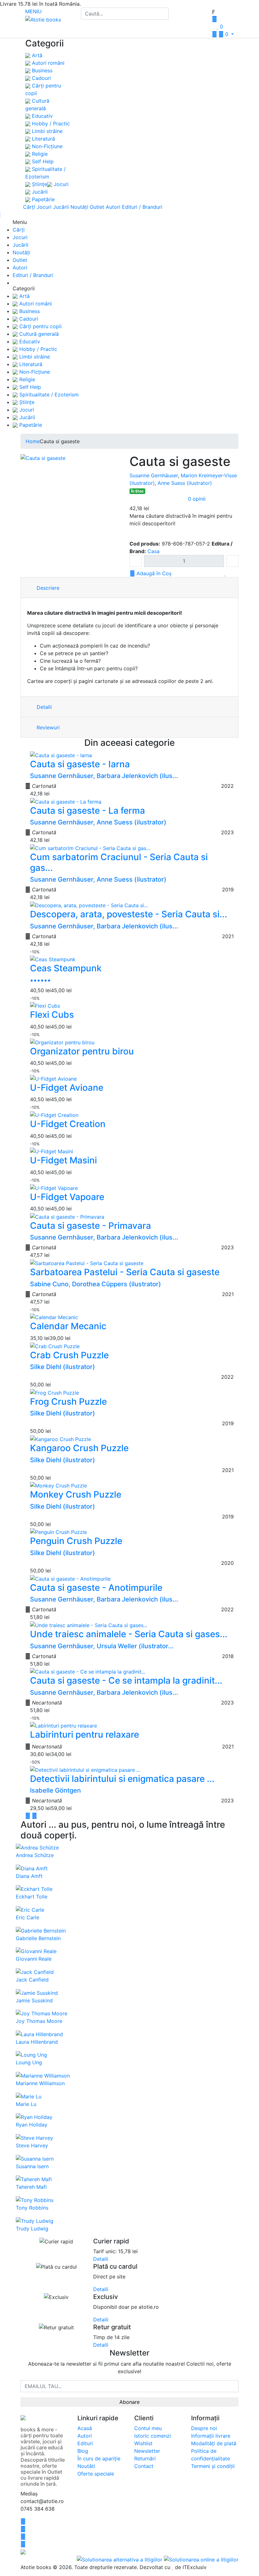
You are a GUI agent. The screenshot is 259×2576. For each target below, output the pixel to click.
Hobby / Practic (50, 124)
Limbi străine (46, 131)
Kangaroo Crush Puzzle (79, 1448)
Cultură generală (38, 334)
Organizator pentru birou (82, 1051)
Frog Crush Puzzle (68, 1402)
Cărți (29, 207)
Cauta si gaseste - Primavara (90, 1226)
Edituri (85, 2443)
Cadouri (41, 78)
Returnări (145, 2458)
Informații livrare (211, 2436)
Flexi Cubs (52, 1015)
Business (41, 70)
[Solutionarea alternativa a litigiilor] (120, 2559)
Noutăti (86, 2466)
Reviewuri (47, 727)
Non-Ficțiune (46, 146)
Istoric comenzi (153, 2436)
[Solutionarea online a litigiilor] (201, 2559)
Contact (144, 2466)
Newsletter (147, 2451)
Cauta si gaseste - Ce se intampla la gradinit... (126, 1680)
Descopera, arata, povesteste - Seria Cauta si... (129, 914)
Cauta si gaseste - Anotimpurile (96, 1588)
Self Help (42, 161)
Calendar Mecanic (68, 1326)
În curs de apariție (99, 2458)
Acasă (85, 2428)
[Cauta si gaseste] (43, 458)
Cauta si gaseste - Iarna (80, 764)
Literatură (43, 139)
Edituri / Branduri (142, 207)
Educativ (42, 116)
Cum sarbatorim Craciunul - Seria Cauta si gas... (119, 862)
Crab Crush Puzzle (69, 1355)
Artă (36, 55)
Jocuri (60, 184)
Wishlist (143, 2443)
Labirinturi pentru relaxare (84, 1734)
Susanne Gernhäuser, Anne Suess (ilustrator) (98, 822)
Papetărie (42, 199)
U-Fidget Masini (63, 1160)
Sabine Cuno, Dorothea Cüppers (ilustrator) (96, 1284)
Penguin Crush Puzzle (76, 1541)
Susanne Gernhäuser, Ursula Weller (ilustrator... (102, 1646)
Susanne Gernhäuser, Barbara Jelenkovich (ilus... (104, 776)
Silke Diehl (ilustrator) (63, 1367)
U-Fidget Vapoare (67, 1197)
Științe (39, 184)
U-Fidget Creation (68, 1124)
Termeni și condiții (213, 2466)
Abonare (129, 2402)
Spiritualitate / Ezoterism (48, 395)
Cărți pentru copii (40, 326)
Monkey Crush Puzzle (76, 1494)
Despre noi (204, 2428)
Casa (154, 551)
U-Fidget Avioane (67, 1088)
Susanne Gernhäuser (154, 475)
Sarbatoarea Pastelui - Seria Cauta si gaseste (125, 1272)
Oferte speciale (96, 2474)
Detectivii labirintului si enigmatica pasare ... (122, 1779)
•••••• (40, 980)
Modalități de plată (214, 2443)
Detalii (43, 707)
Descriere (47, 588)
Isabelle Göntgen (55, 1790)
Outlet (97, 207)
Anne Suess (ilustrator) (185, 483)
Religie (39, 154)
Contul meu (148, 2428)
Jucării (39, 192)
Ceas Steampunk (66, 968)
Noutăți (79, 207)
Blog (83, 2451)
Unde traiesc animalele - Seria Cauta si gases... (129, 1634)
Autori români (47, 63)
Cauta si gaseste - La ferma (87, 811)
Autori (113, 207)
